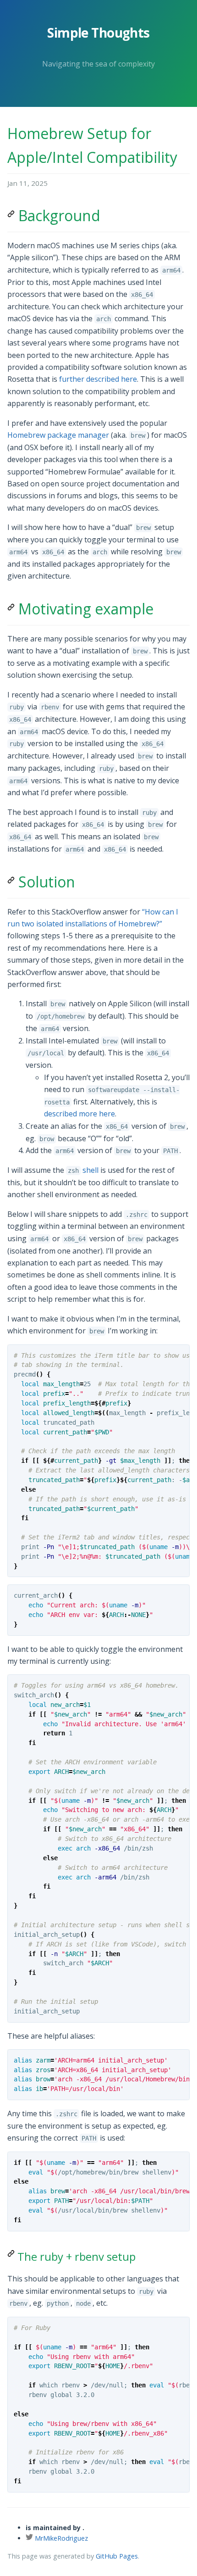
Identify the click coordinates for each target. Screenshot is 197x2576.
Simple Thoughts (98, 33)
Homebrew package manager (58, 435)
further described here (98, 379)
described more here (79, 1114)
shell (83, 1170)
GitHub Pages (117, 2556)
